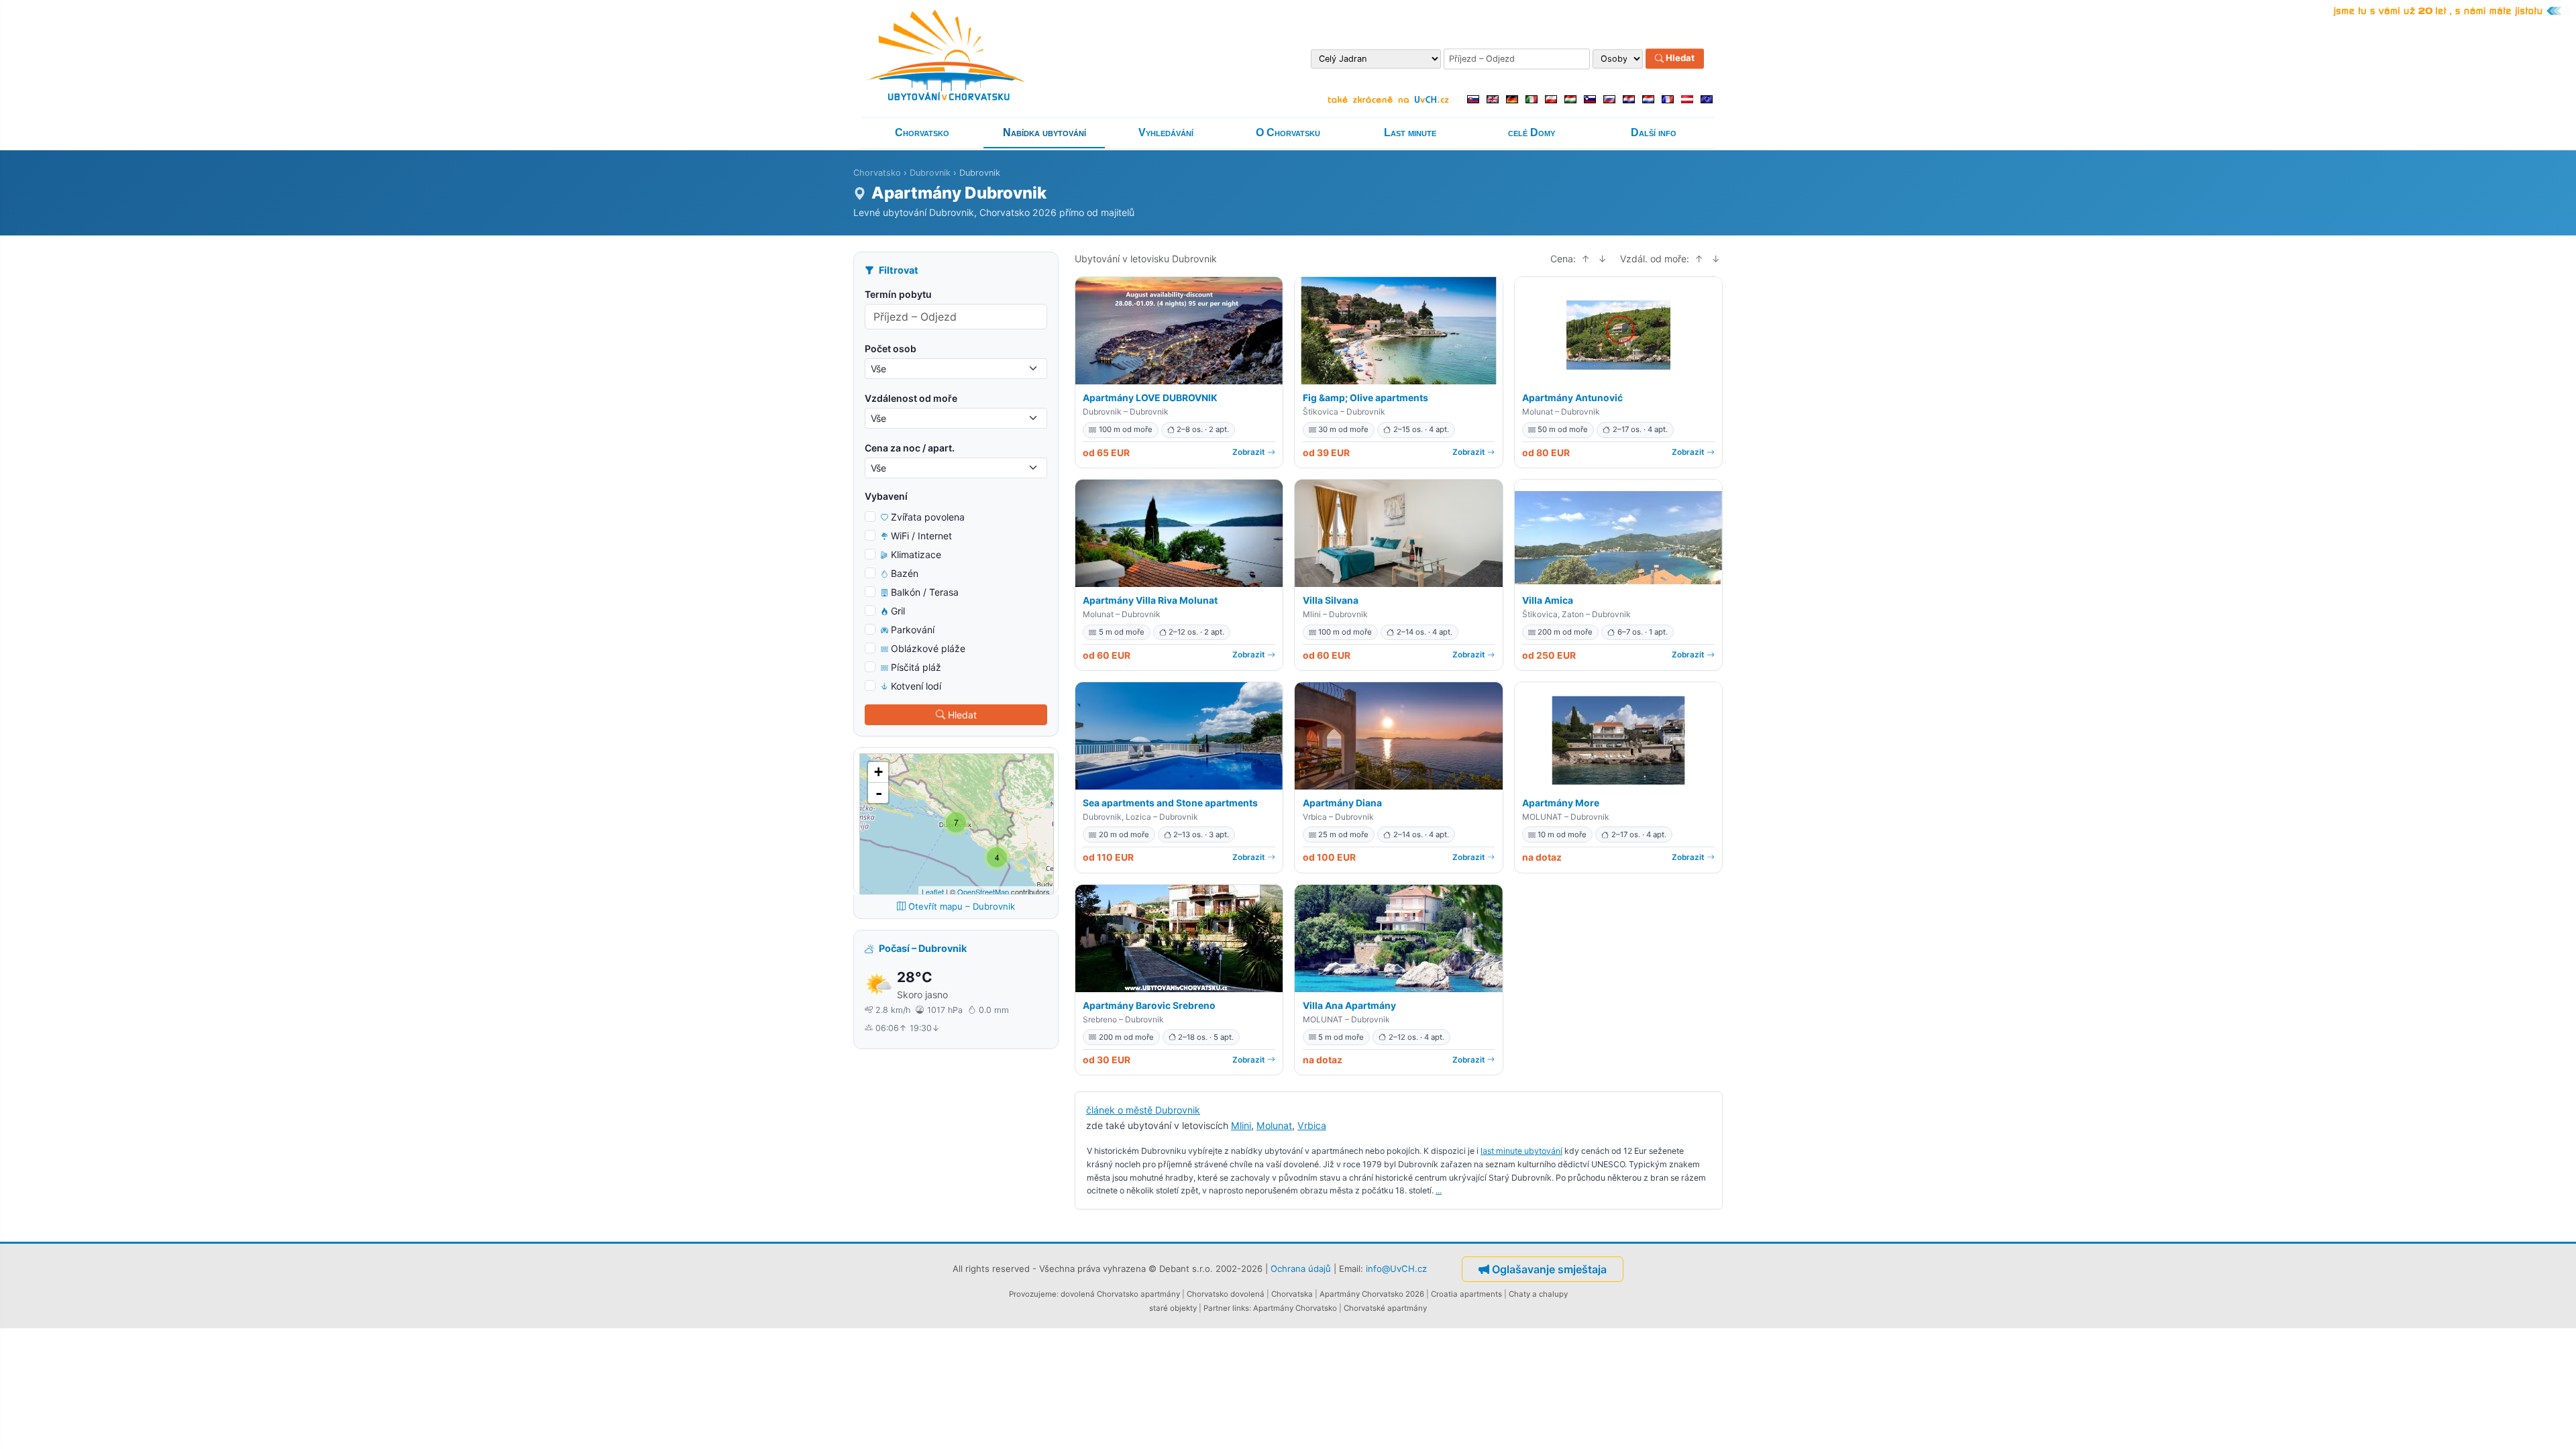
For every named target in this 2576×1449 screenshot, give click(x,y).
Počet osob (891, 348)
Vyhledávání (1166, 132)
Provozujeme (1033, 1294)
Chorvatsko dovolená (1226, 1294)
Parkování (913, 630)
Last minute (1410, 132)
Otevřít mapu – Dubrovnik (962, 906)
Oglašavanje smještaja (1549, 1269)
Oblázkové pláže (928, 648)
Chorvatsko (922, 132)
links (1241, 1308)
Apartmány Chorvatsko (1295, 1308)
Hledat (1679, 58)
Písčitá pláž (916, 667)
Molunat (1274, 1125)
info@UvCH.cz (1396, 1269)
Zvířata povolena (928, 517)
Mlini (1241, 1125)
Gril (898, 611)
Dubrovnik (930, 173)
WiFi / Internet (921, 536)
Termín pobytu (898, 294)
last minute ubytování (1521, 1151)
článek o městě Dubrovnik (1143, 1110)
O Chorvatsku (1288, 132)
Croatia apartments (1466, 1294)
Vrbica (1312, 1125)
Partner (1217, 1308)
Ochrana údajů (1301, 1269)
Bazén (905, 573)
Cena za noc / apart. (910, 448)
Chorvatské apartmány (1385, 1308)
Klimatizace (916, 554)
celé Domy (1532, 132)
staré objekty (1173, 1308)
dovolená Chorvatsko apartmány (1120, 1294)
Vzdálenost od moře (911, 398)
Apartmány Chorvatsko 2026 (1372, 1294)
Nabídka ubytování (1044, 132)
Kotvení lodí (916, 686)
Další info (1654, 132)
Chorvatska (1292, 1294)
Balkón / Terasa (925, 592)
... (1439, 1190)
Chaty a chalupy (1538, 1294)
